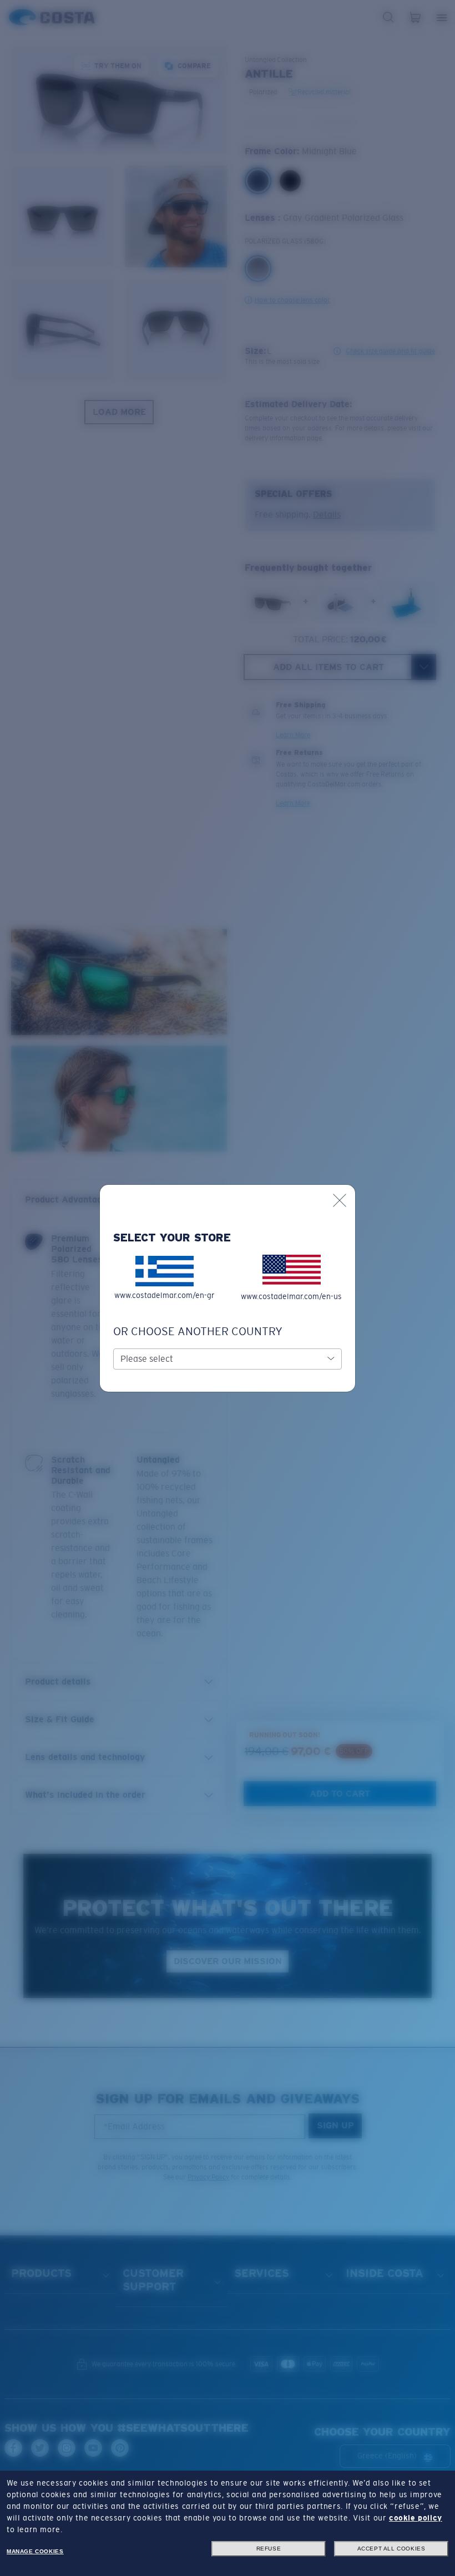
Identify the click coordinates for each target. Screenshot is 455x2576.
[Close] (340, 1200)
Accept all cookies (391, 2549)
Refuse (269, 2549)
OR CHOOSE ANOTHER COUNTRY (198, 1331)
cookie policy (416, 2518)
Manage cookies (35, 2551)
